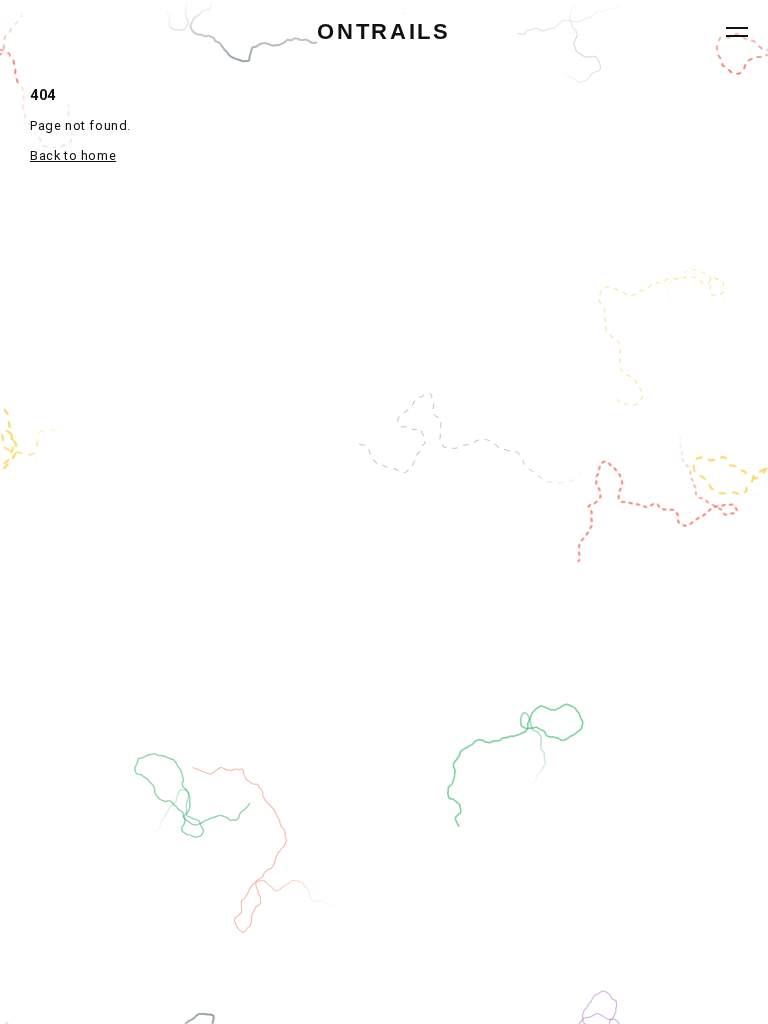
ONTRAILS (384, 31)
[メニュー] (737, 32)
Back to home (73, 155)
